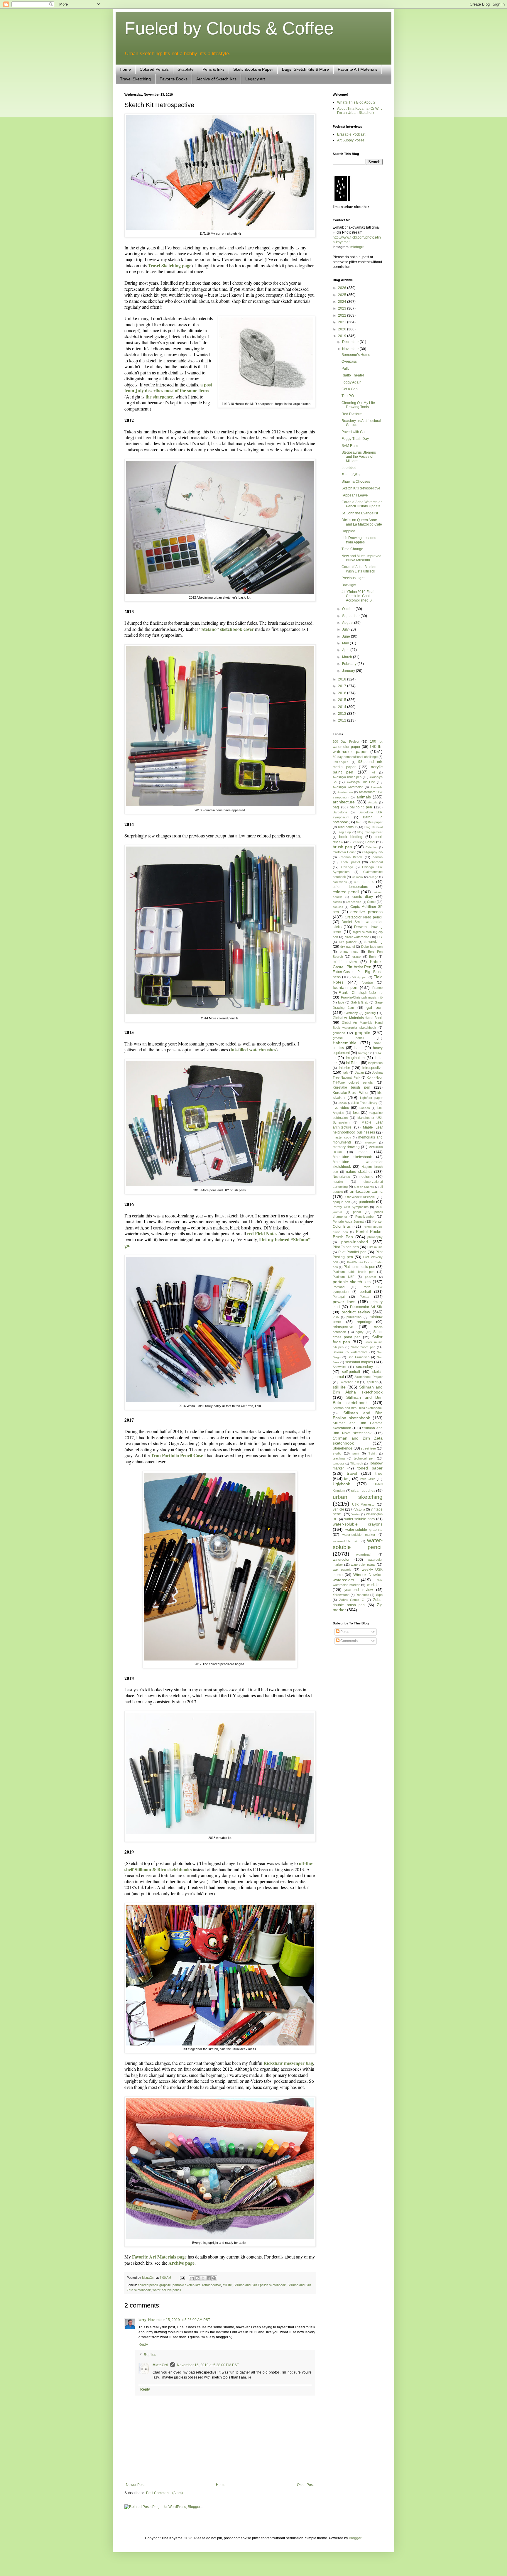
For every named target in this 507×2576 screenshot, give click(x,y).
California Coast (344, 852)
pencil (357, 1212)
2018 (343, 679)
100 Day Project (346, 741)
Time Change (352, 549)
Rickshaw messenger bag (288, 2063)
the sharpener (159, 397)
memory (370, 1142)
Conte (371, 902)
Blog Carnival (374, 827)
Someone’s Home (356, 355)
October (349, 609)
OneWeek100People (360, 1197)
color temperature (350, 887)
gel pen (375, 1007)
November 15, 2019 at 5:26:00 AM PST (179, 2320)
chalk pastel (350, 862)
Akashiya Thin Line (361, 782)
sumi (356, 1453)
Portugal (339, 1297)
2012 (343, 720)
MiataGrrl (160, 2365)
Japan (359, 1072)
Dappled (348, 531)
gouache (339, 1033)
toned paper (370, 1468)
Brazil (355, 842)
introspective (372, 1068)
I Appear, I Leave (355, 495)
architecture (344, 802)
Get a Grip (350, 389)
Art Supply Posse (351, 140)
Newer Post (135, 2485)
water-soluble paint (346, 1541)
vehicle (338, 1509)
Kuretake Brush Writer (351, 1093)
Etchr (373, 957)
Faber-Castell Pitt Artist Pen (358, 964)
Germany (351, 1013)
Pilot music (375, 1247)
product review (356, 1312)
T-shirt (372, 1453)
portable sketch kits (186, 2285)
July (346, 629)
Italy (345, 1072)
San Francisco (359, 1357)
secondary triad (369, 1367)
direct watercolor (357, 937)
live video (341, 1108)
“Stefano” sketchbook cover (227, 629)
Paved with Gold (355, 432)
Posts (344, 1632)
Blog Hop (344, 832)
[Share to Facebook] (209, 2278)
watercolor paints (363, 1565)
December (351, 342)
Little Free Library (365, 1103)
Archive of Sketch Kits (216, 79)
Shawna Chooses (356, 482)
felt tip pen (359, 977)
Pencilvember (365, 1217)
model (364, 1152)
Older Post (305, 2485)
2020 (343, 329)
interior (344, 1068)
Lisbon (342, 1103)
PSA (336, 1317)
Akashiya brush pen (347, 777)
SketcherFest (349, 1382)
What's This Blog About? (356, 102)
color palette (364, 882)
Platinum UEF (344, 1277)
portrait (365, 1292)
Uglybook (341, 1484)
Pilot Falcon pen (346, 1247)
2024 (343, 302)
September (351, 616)
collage (373, 877)
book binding (351, 837)
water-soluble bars (360, 1519)
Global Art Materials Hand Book (358, 1018)
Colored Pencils (154, 69)
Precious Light (353, 578)
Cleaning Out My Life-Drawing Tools (359, 405)
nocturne (366, 1177)
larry (142, 2320)
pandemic (367, 1202)
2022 (343, 315)
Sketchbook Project (369, 1377)
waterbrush (364, 1555)
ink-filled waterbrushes (253, 1049)
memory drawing (346, 1147)
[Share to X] (203, 2278)
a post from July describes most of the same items (168, 387)
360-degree (341, 762)
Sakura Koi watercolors (350, 1352)
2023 (343, 308)
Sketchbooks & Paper (253, 69)
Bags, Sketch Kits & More (305, 69)
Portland (339, 1287)
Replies (150, 2355)
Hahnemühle (345, 1043)
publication (354, 1317)
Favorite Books (174, 79)
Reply (143, 2344)
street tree (368, 1448)
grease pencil (348, 1038)
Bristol (370, 842)
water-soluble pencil (167, 2290)
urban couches (363, 1491)
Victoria (360, 1509)
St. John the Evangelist (360, 513)
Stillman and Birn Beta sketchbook (358, 1400)
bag (336, 807)
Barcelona (340, 812)
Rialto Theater (353, 375)
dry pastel (348, 947)
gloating (370, 1013)
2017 (343, 686)
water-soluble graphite (364, 1530)
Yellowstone (341, 1595)
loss (356, 1113)
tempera (338, 1463)
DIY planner (348, 942)
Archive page (181, 2263)
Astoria (373, 802)
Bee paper (375, 822)
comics (337, 902)
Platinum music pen (359, 1267)
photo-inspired (355, 1242)
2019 (343, 336)
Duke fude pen (372, 947)
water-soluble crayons (358, 1524)
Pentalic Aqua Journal (348, 1222)
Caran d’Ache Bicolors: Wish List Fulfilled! (360, 569)
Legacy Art (255, 79)
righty (360, 1332)
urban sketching (358, 1497)
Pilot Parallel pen (352, 1252)
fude (341, 1002)
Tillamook (357, 1463)
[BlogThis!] (197, 2278)
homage (364, 1053)
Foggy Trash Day (355, 439)
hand (359, 1048)
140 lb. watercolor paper (358, 749)
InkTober (353, 1063)
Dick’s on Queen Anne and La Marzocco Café (362, 522)
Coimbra (357, 877)
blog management (370, 832)
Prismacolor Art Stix (366, 1307)
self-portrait (351, 1372)
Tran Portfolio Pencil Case (177, 1455)
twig (347, 1479)
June (347, 636)
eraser (357, 957)
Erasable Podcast (351, 134)
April (346, 650)
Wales (356, 1514)
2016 (343, 693)
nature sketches (359, 1172)
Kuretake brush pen (351, 1087)
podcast (370, 1277)
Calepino (372, 847)
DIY (380, 937)
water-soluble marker (359, 1535)
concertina (354, 902)
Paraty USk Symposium (351, 1207)
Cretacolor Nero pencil (364, 917)
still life (227, 2285)
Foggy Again (351, 382)
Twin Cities (367, 1479)
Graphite (186, 69)
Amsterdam (345, 792)
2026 (343, 288)
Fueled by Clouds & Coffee (229, 28)
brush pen (342, 847)
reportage (365, 1322)
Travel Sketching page (170, 265)
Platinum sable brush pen (354, 1272)
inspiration (375, 1063)
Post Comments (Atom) (164, 2493)
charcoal (376, 862)
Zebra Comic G (352, 1600)
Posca (364, 1297)
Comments (349, 1641)
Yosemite (363, 1595)
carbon (378, 857)
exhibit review (345, 962)
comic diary (363, 897)
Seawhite (339, 1367)
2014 (343, 707)
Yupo (379, 1595)
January (349, 671)
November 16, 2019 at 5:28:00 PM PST (208, 2365)
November (351, 349)
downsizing (374, 942)
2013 (343, 714)
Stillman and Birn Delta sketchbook (358, 1408)
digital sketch (362, 932)
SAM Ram (350, 446)
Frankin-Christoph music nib (362, 997)
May (346, 643)
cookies (338, 907)
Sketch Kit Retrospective (361, 488)
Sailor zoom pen (363, 1347)
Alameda (377, 787)
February (350, 664)
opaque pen (341, 1202)
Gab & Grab (360, 1002)
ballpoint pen (361, 807)
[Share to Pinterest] (214, 2278)
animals (364, 797)
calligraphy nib (372, 852)
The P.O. (348, 396)
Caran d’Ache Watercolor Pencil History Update (362, 504)
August (348, 623)
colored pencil (148, 2285)
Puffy (345, 369)
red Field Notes (262, 1233)
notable (338, 1182)
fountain (367, 982)
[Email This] (192, 2278)
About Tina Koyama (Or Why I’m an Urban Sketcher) (360, 111)
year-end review (359, 1590)
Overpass (349, 362)
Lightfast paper (371, 1098)
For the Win (351, 475)
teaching (339, 1458)
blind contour (347, 827)
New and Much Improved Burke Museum (361, 558)
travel (352, 1473)
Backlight (349, 585)
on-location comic (366, 1191)
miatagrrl (357, 247)
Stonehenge (343, 1448)
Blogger (355, 2538)
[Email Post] (182, 2278)
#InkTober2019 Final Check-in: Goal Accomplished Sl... (358, 596)
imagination (355, 1058)
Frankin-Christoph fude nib (361, 993)
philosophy (375, 1237)
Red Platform (352, 414)
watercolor (341, 1560)
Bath (359, 822)
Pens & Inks (213, 69)
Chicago (347, 867)
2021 (343, 322)
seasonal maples (359, 1362)
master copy (342, 1137)
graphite (165, 2285)
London (365, 1108)
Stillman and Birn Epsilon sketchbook (260, 2285)
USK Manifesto (363, 1504)
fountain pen (345, 987)
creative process (366, 912)
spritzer (372, 1382)
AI (374, 772)
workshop (375, 1585)
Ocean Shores (364, 1187)
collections (340, 882)
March (348, 657)
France (377, 988)
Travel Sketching (135, 79)
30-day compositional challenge (355, 757)
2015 (343, 700)
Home (125, 69)
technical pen (364, 1458)
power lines (344, 1302)
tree (379, 1473)
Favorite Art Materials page (159, 2257)
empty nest (349, 952)
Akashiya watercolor (348, 787)
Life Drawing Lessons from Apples (359, 540)
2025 (343, 295)
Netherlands (341, 1177)
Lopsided (349, 468)
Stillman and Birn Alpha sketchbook (358, 1390)
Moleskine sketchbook (352, 1157)
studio (337, 1453)
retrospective (212, 2285)
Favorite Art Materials (358, 69)
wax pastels (342, 1570)
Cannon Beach (351, 857)
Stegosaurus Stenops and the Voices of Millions (359, 457)
